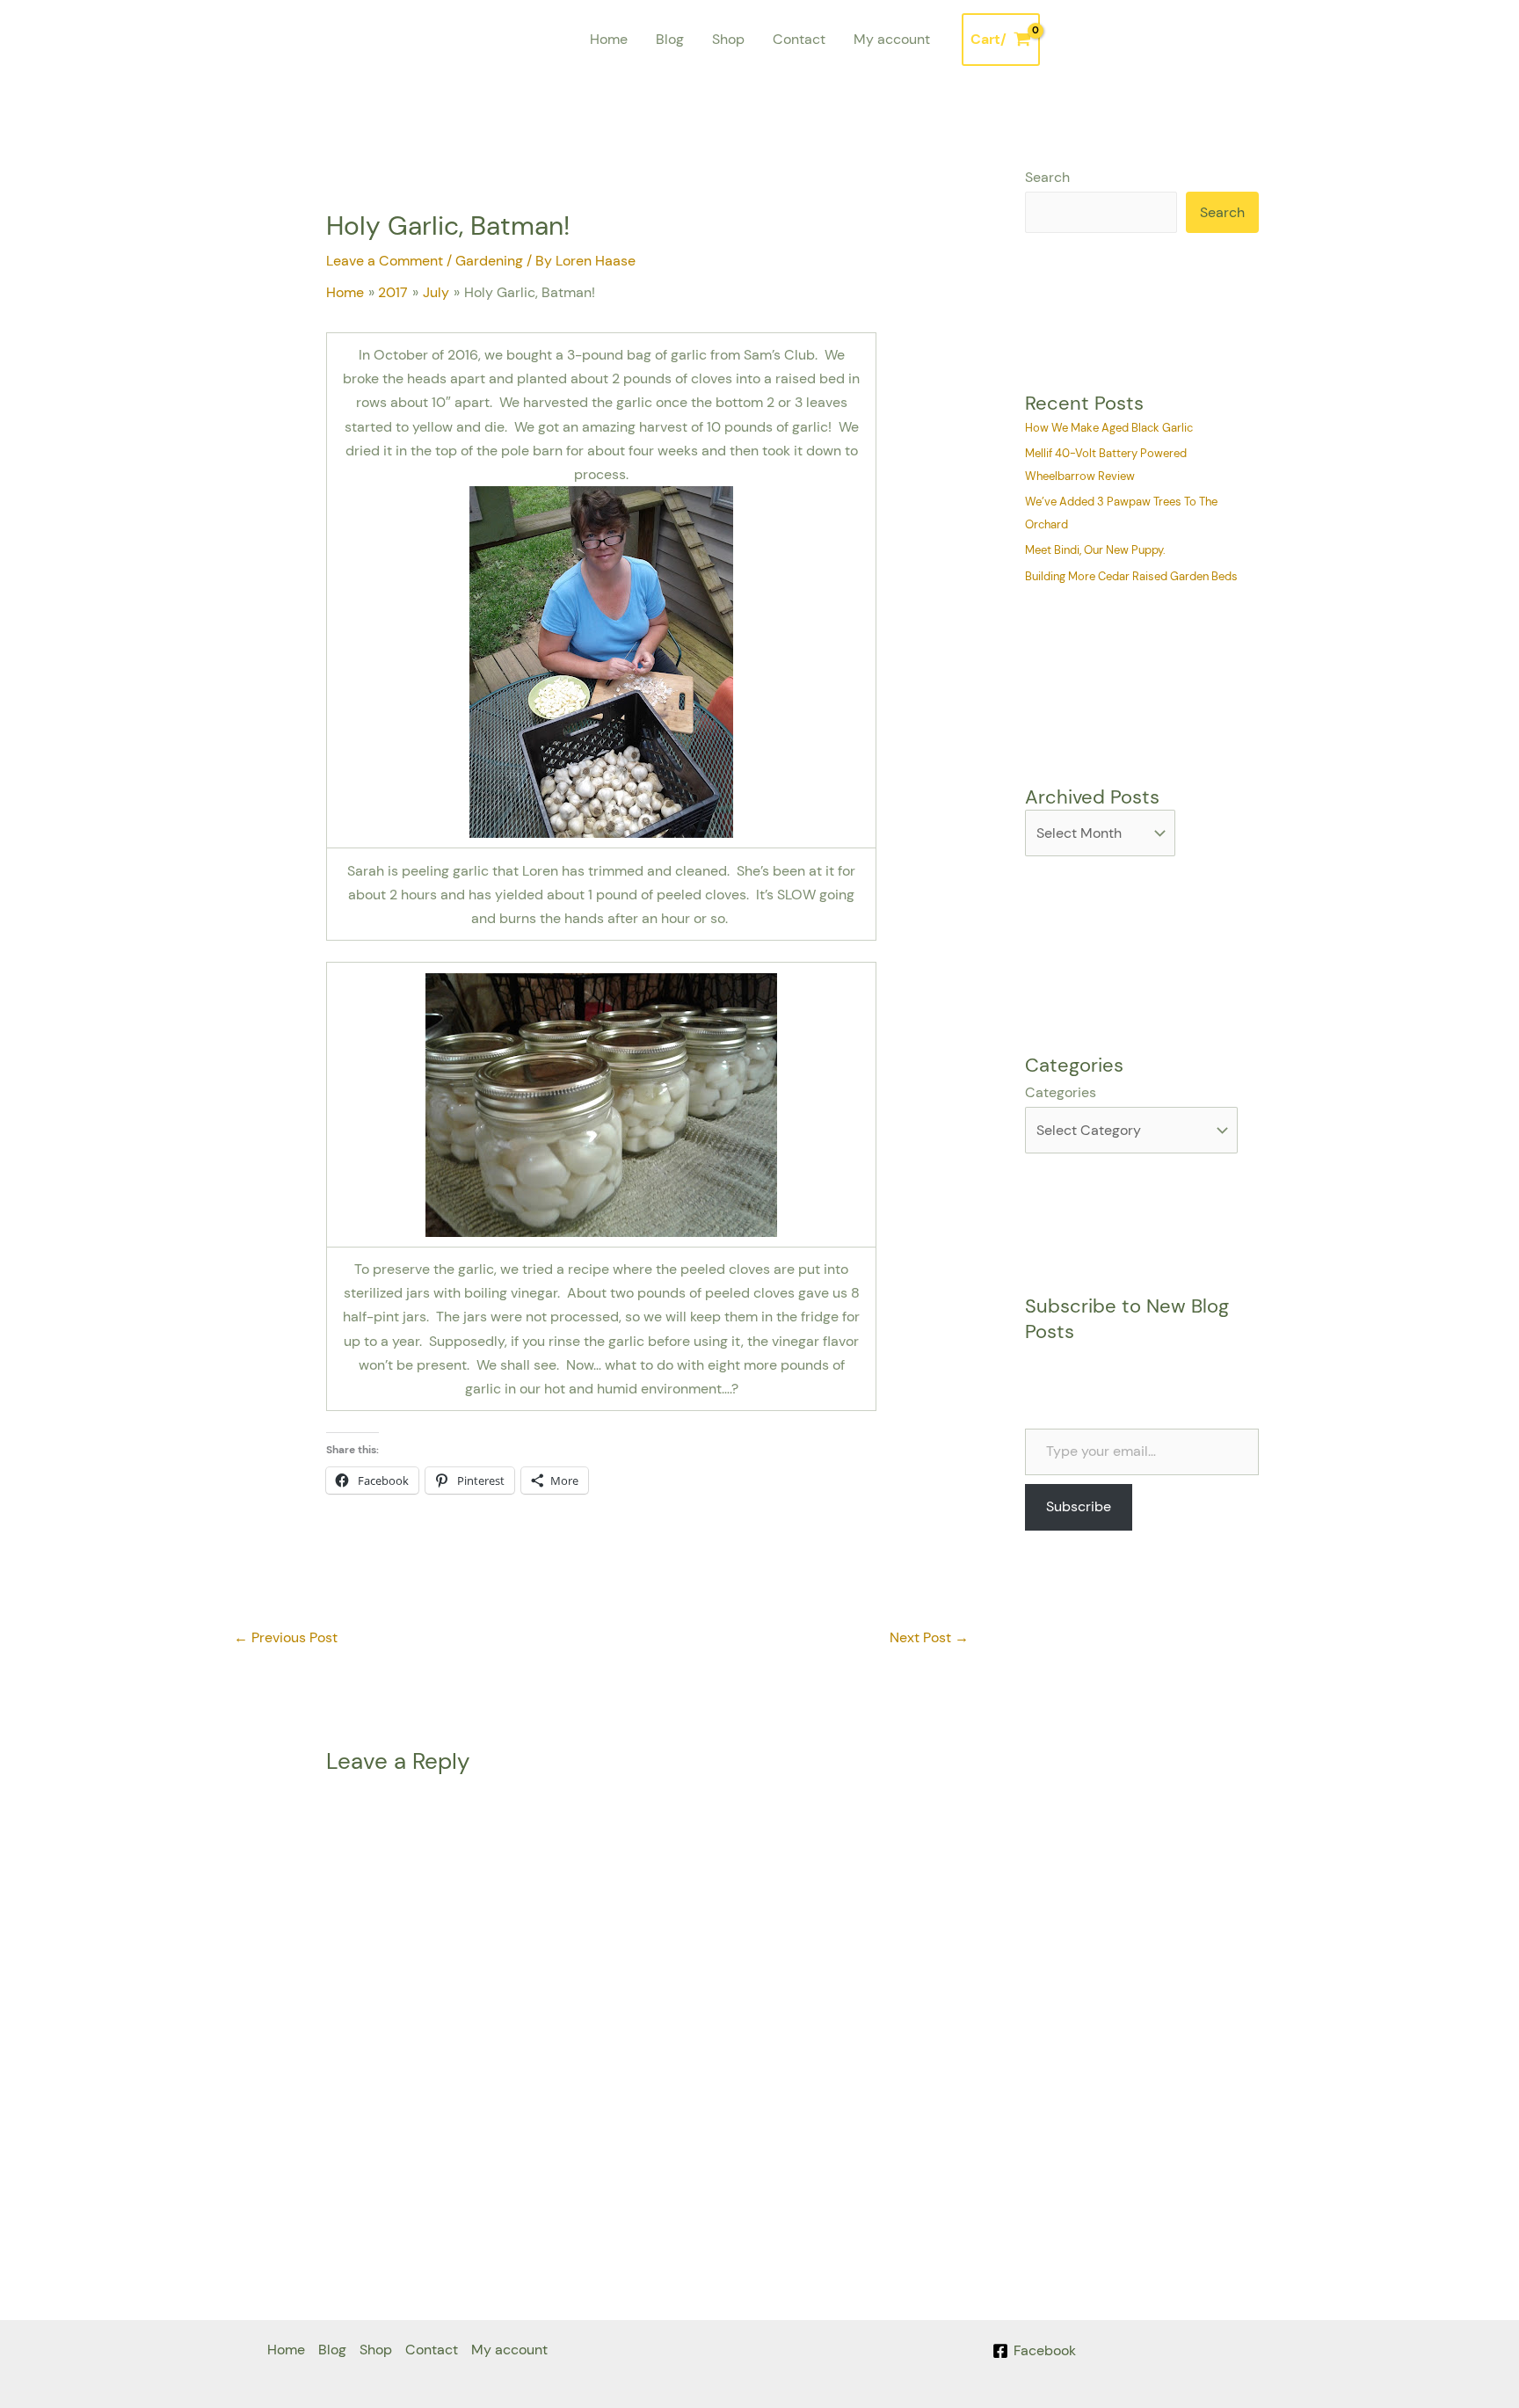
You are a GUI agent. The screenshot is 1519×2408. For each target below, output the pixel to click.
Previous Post (286, 1637)
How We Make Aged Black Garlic (1109, 428)
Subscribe (1079, 1506)
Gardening (489, 261)
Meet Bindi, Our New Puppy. (1095, 550)
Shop (728, 39)
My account (892, 39)
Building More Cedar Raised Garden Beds (1131, 576)
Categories (1061, 1092)
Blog (670, 39)
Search (1047, 177)
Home (609, 39)
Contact (799, 39)
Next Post (929, 1637)
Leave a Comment (385, 261)
